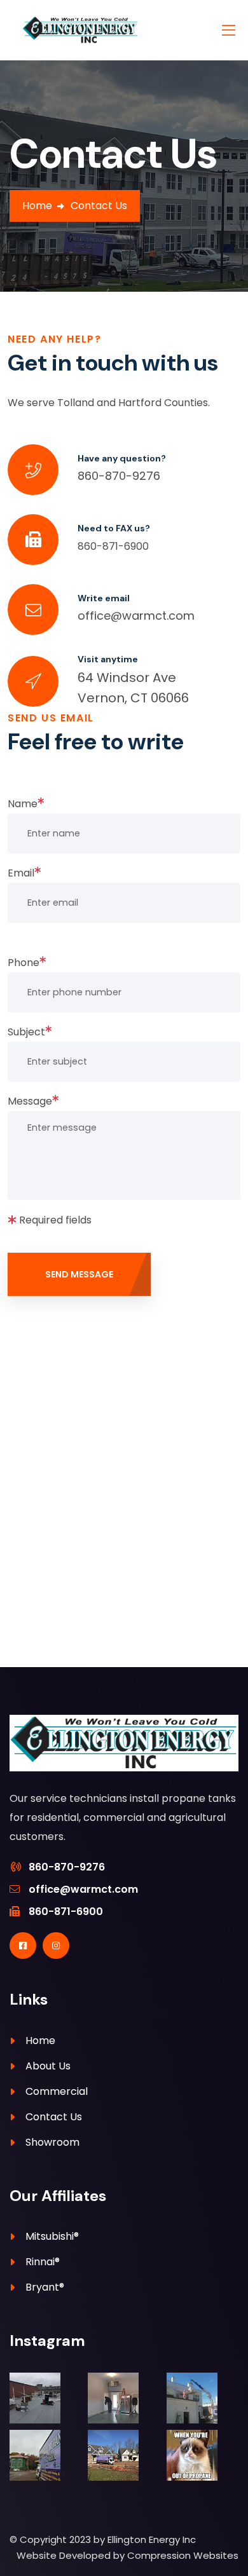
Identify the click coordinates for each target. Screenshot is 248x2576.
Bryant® (45, 2287)
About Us (48, 2066)
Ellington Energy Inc (152, 2539)
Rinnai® (43, 2262)
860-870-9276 (119, 476)
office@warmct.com (136, 616)
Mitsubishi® (52, 2236)
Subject (26, 1032)
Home (37, 206)
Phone (24, 963)
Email (21, 873)
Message (30, 1101)
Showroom (52, 2142)
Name (23, 804)
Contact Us (54, 2117)
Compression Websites (183, 2555)
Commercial (57, 2091)
